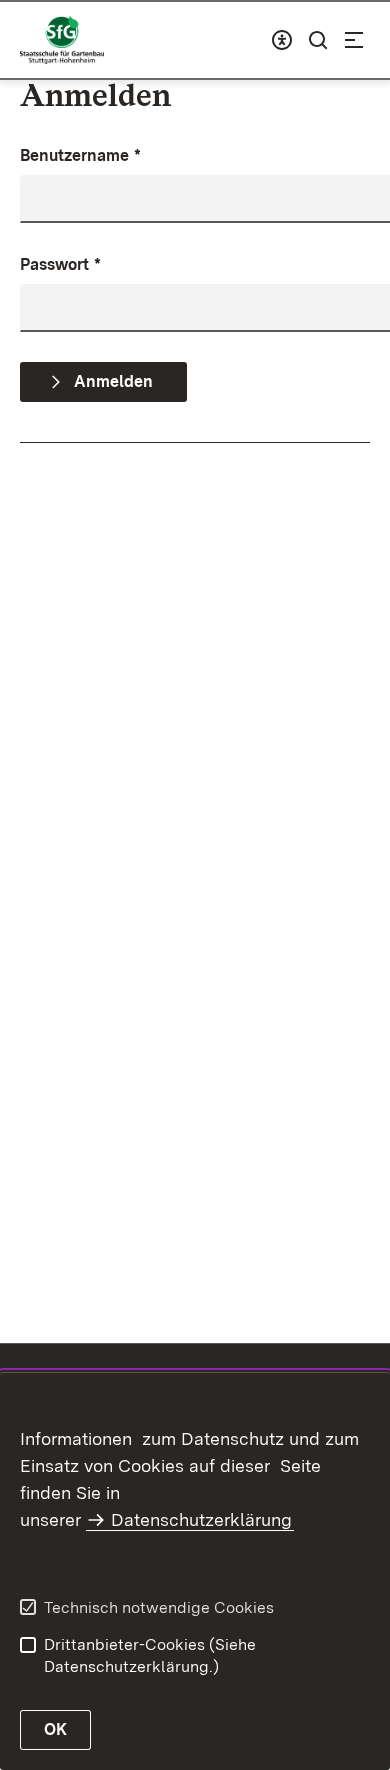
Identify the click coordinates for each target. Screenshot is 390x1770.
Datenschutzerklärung (201, 1519)
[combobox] (282, 40)
